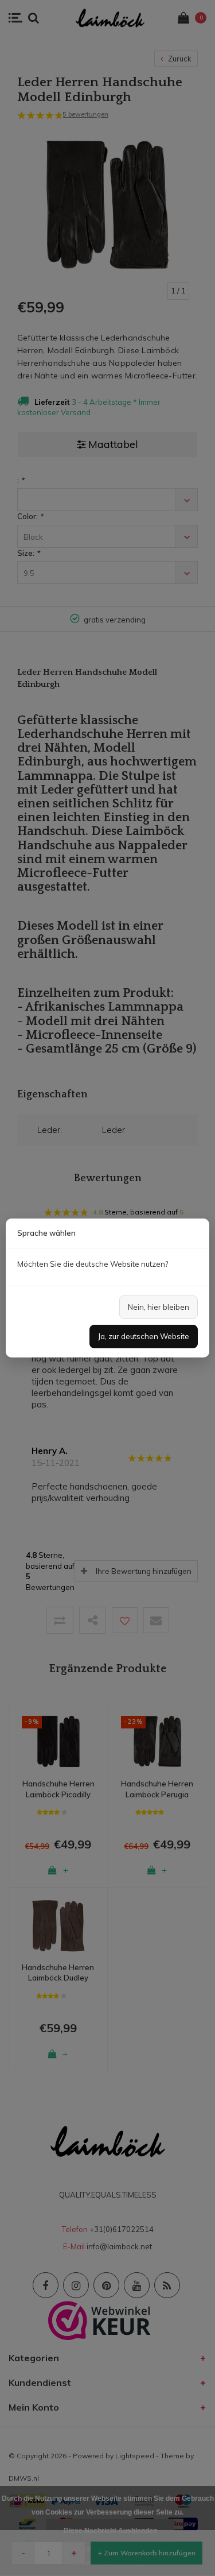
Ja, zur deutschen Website (144, 1336)
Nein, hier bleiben (159, 1307)
